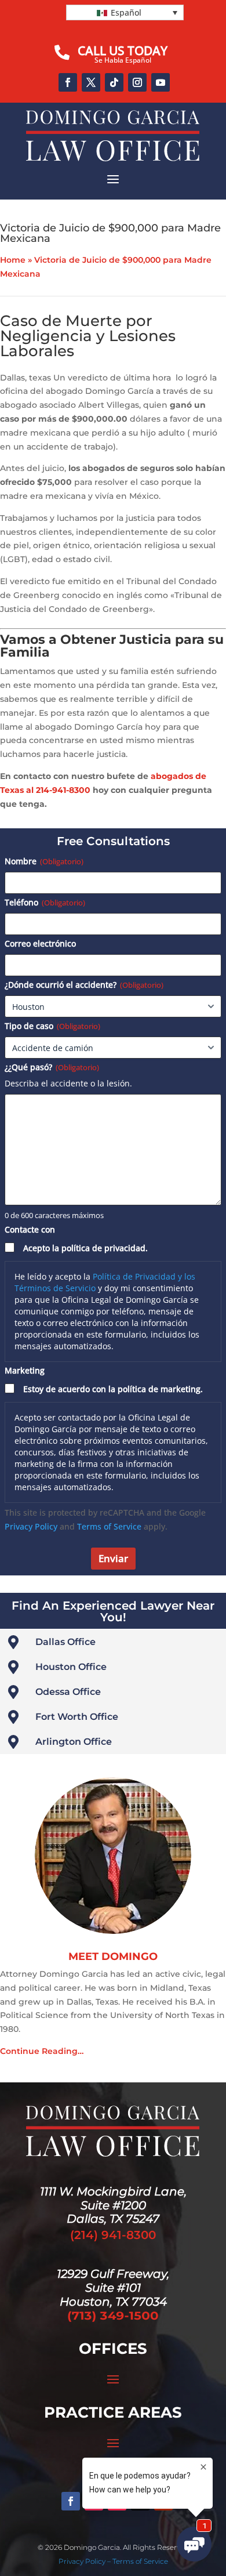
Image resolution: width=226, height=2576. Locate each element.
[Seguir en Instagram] (137, 82)
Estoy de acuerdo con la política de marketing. (113, 1389)
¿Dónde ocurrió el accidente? (84, 985)
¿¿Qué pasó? (52, 1067)
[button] (125, 12)
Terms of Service (109, 1526)
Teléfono (45, 902)
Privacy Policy (31, 1526)
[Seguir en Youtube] (161, 82)
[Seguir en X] (91, 82)
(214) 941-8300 (113, 2235)
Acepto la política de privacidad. (85, 1248)
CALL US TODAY (123, 50)
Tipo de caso (52, 1026)
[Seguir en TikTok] (114, 82)
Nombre (44, 861)
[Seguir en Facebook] (68, 82)
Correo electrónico (40, 943)
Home (13, 260)
